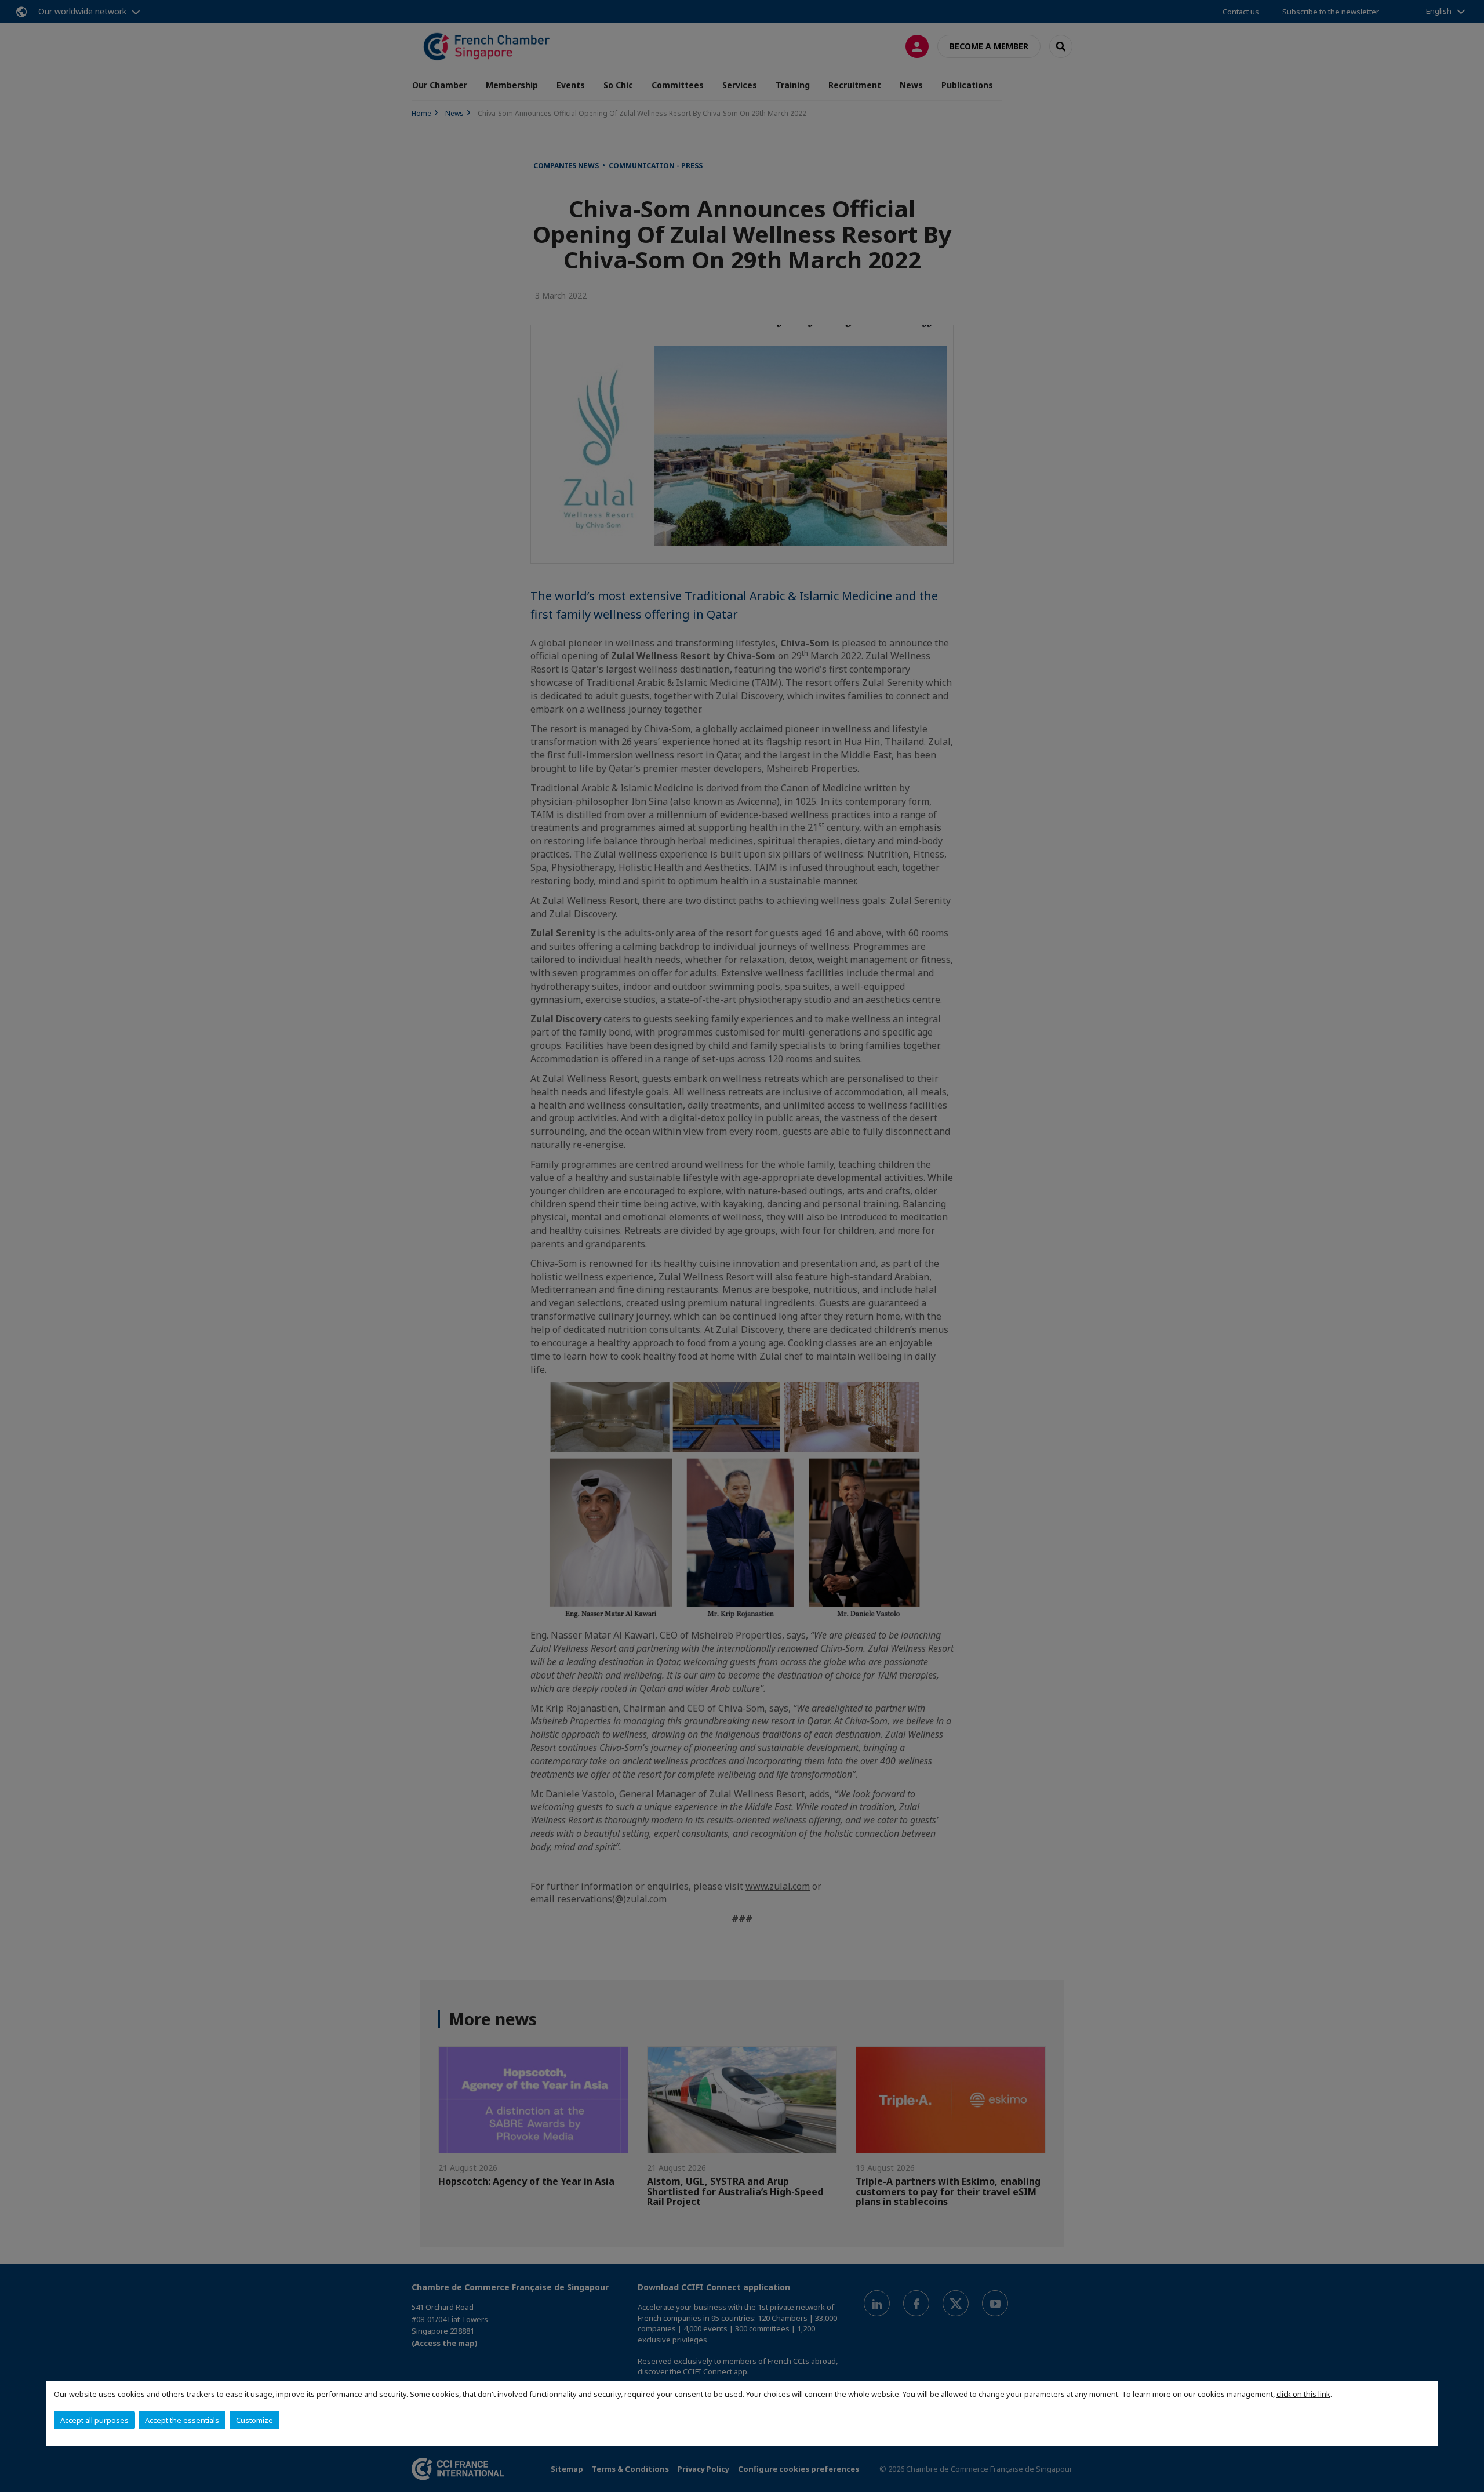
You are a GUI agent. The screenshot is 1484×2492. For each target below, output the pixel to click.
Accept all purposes (94, 2420)
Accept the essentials (182, 2420)
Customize (254, 2420)
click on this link (1303, 2394)
